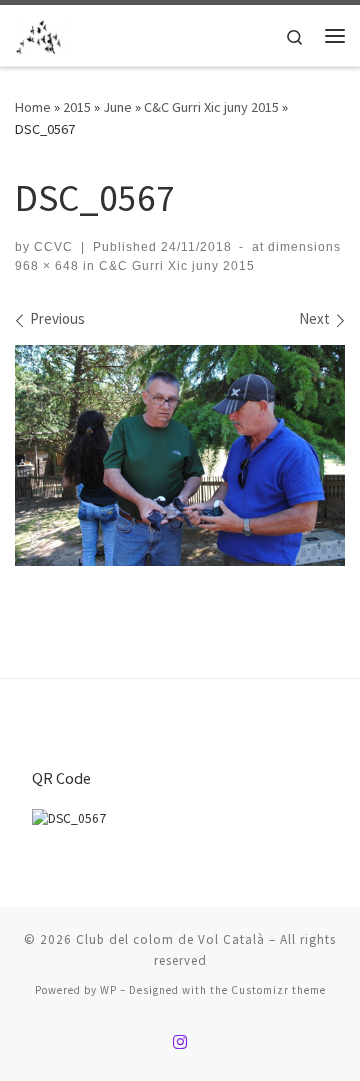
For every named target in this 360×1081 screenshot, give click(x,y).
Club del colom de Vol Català (170, 939)
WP (108, 990)
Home (33, 107)
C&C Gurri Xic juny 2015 (211, 107)
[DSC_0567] (180, 455)
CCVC (53, 247)
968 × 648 (47, 266)
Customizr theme (278, 990)
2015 (77, 107)
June (117, 107)
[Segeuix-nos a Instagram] (180, 1042)
